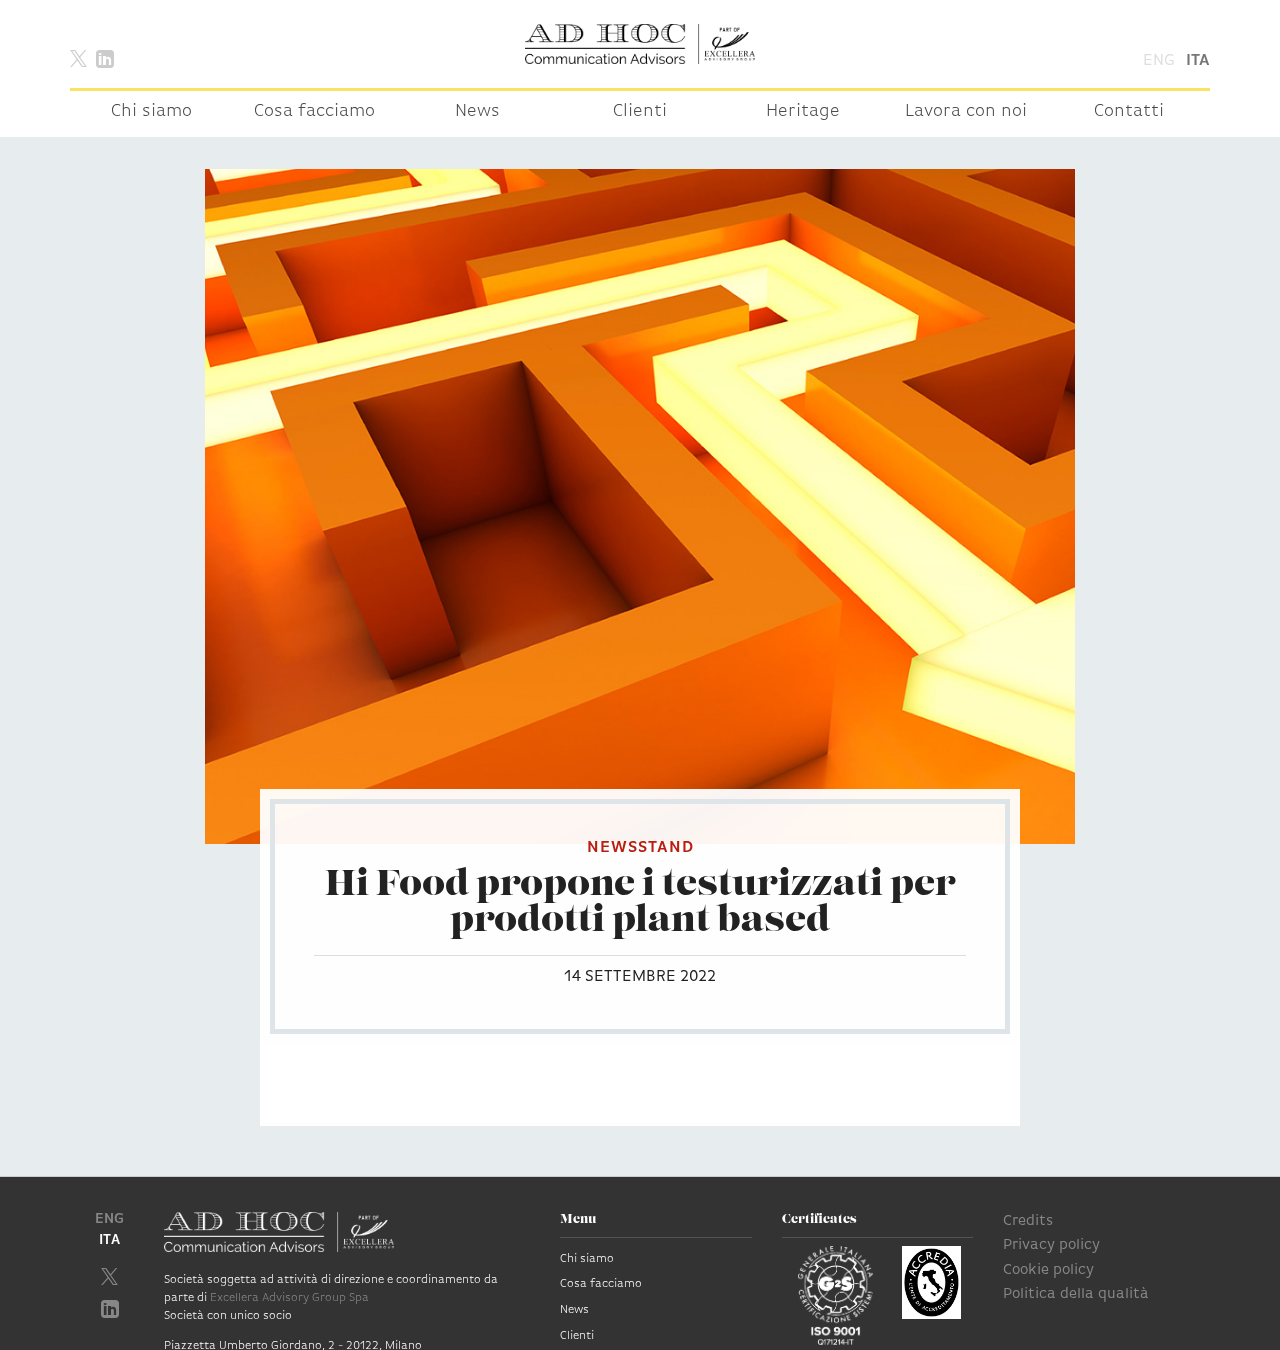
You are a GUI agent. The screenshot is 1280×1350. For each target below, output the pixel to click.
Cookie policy (1048, 1270)
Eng (1159, 61)
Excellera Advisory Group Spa (289, 1298)
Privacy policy (1051, 1245)
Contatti (1129, 112)
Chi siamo (151, 112)
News (477, 112)
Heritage (803, 112)
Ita (1198, 61)
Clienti (640, 112)
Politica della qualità (1076, 1294)
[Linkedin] (105, 57)
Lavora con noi (966, 112)
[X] (78, 57)
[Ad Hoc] (640, 44)
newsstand (640, 848)
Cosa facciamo (314, 112)
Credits (1028, 1221)
